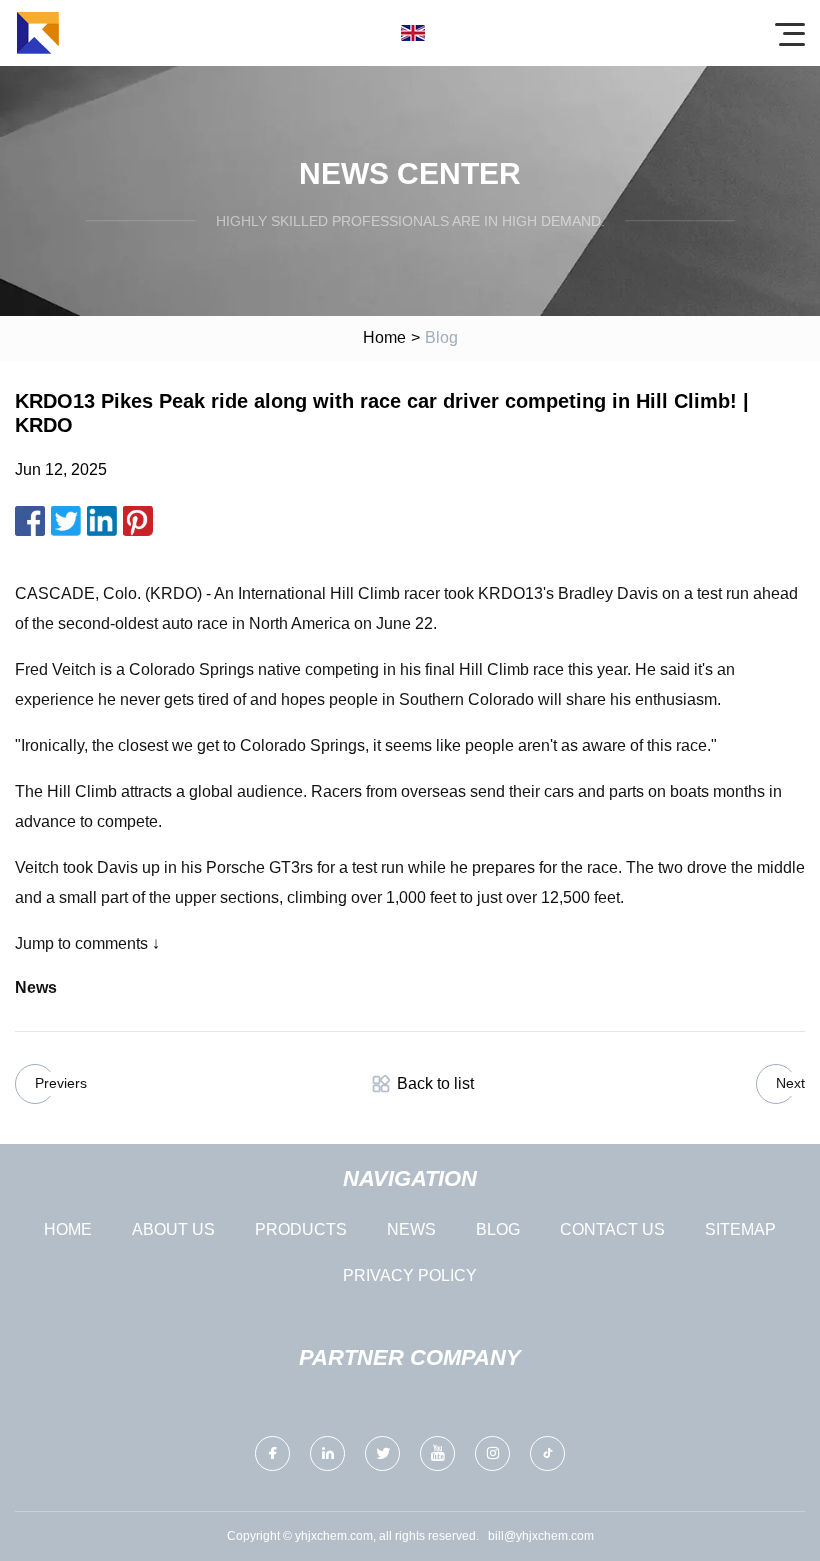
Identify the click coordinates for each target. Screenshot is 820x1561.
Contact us (612, 1229)
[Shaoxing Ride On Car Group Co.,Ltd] (38, 33)
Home (384, 337)
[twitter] (382, 1453)
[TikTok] (547, 1453)
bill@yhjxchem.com (541, 1536)
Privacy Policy (410, 1275)
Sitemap (740, 1229)
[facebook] (272, 1453)
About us (173, 1229)
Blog (498, 1229)
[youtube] (437, 1453)
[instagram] (492, 1453)
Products (301, 1229)
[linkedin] (327, 1453)
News (411, 1229)
